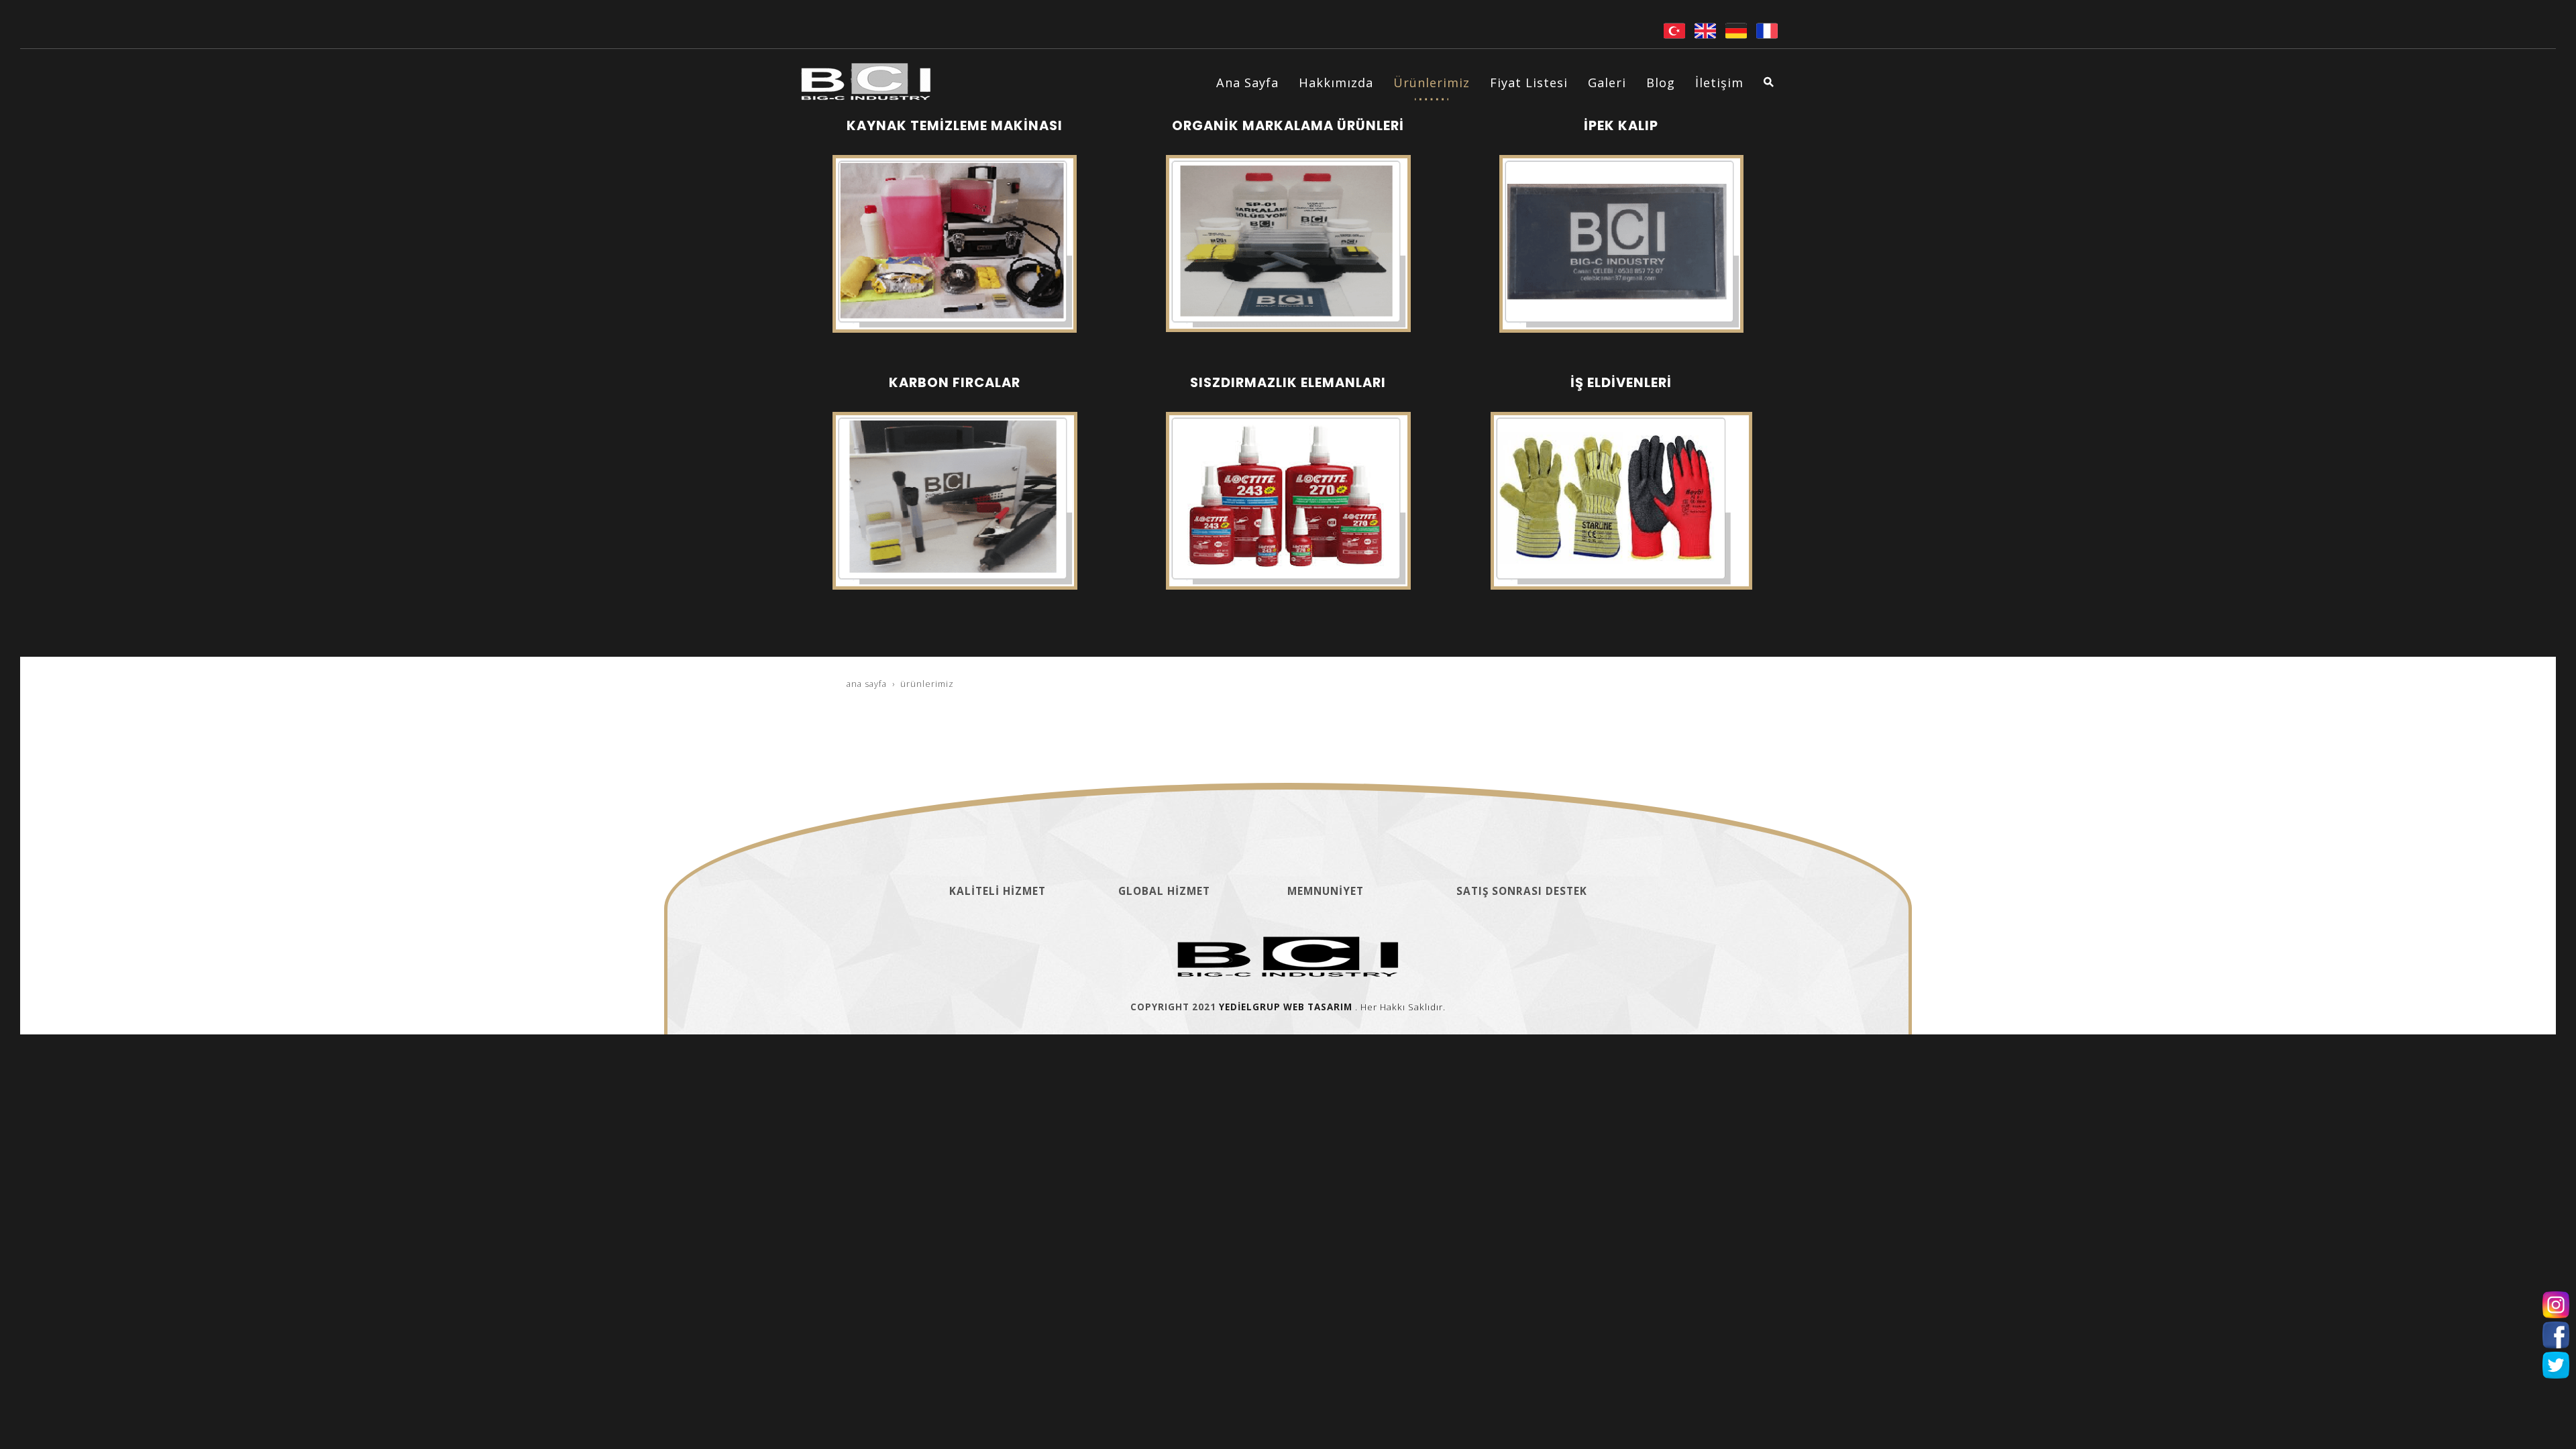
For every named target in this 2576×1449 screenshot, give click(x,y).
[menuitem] (1247, 83)
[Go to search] (1761, 82)
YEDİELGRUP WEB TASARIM (1286, 1007)
